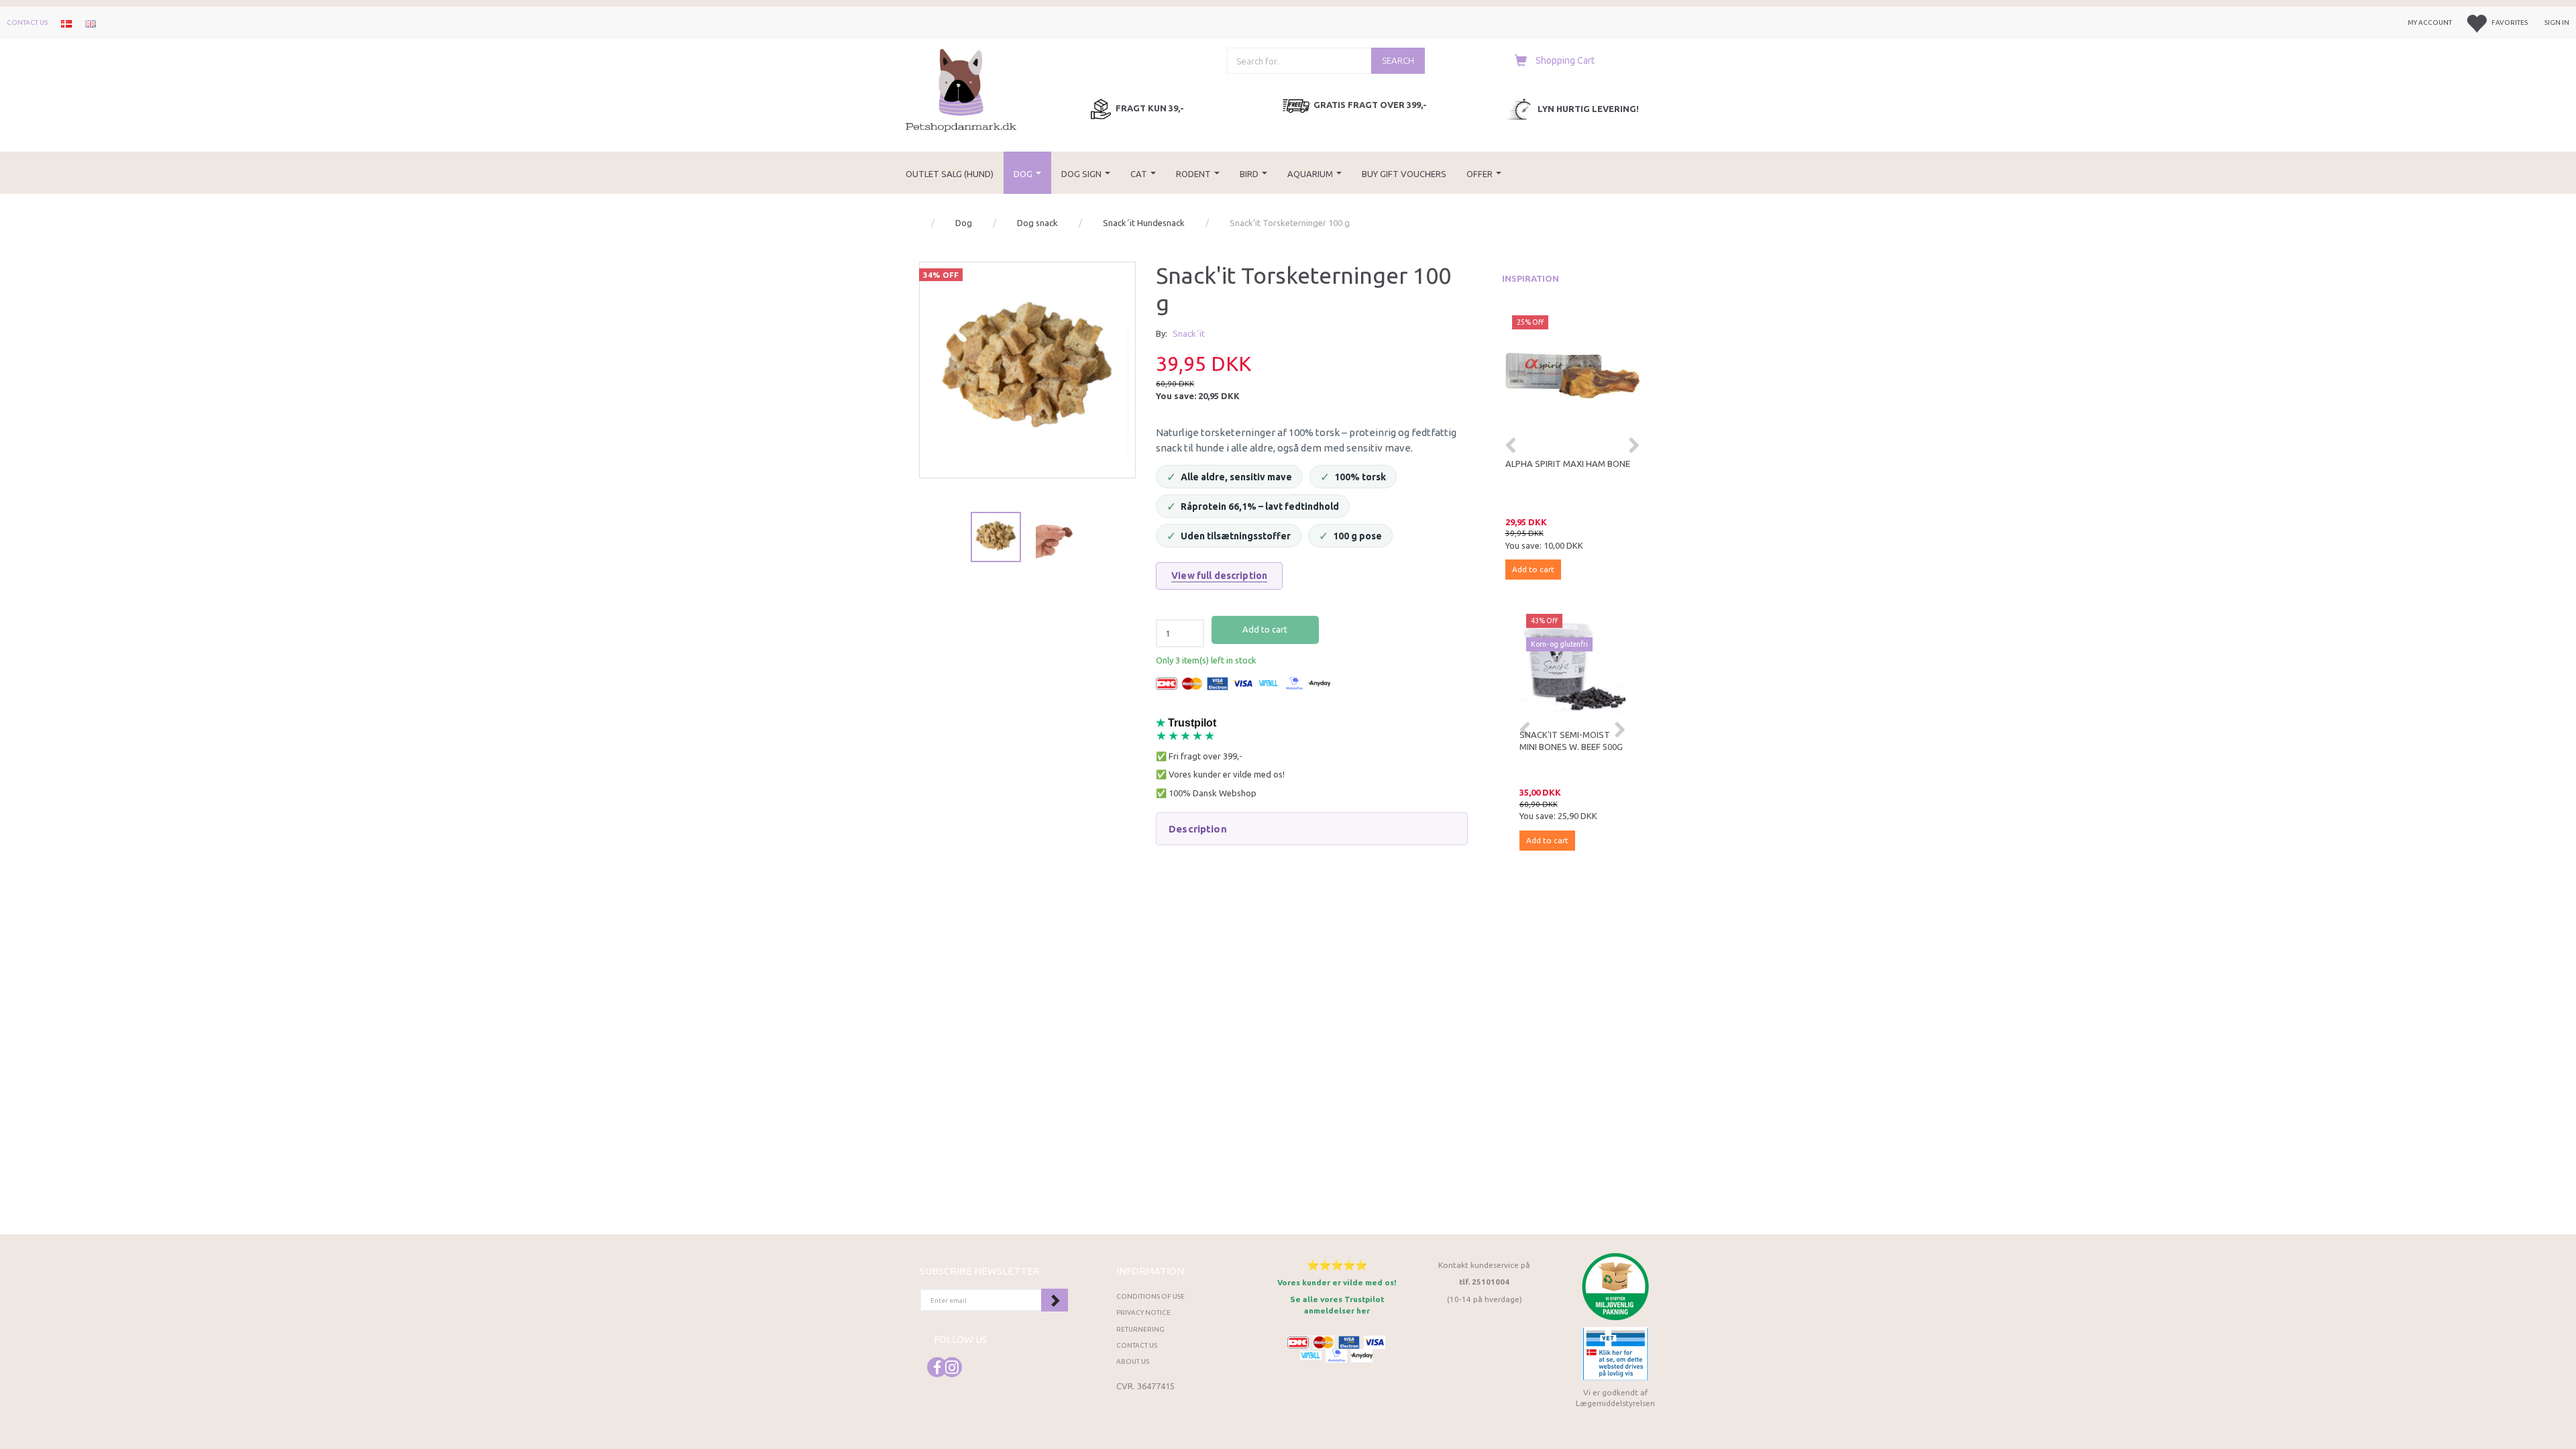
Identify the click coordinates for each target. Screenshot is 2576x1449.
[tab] (1311, 829)
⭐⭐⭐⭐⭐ (1337, 1265)
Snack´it (1189, 333)
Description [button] (1198, 829)
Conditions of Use (1150, 1296)
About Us (1133, 1361)
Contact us (27, 22)
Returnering (1140, 1329)
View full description (1219, 576)
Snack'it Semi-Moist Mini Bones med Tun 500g (1575, 747)
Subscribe (1055, 1300)
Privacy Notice (1143, 1312)
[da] (66, 23)
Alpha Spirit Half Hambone (1572, 464)
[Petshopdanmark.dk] (961, 89)
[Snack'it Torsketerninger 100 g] (1027, 370)
